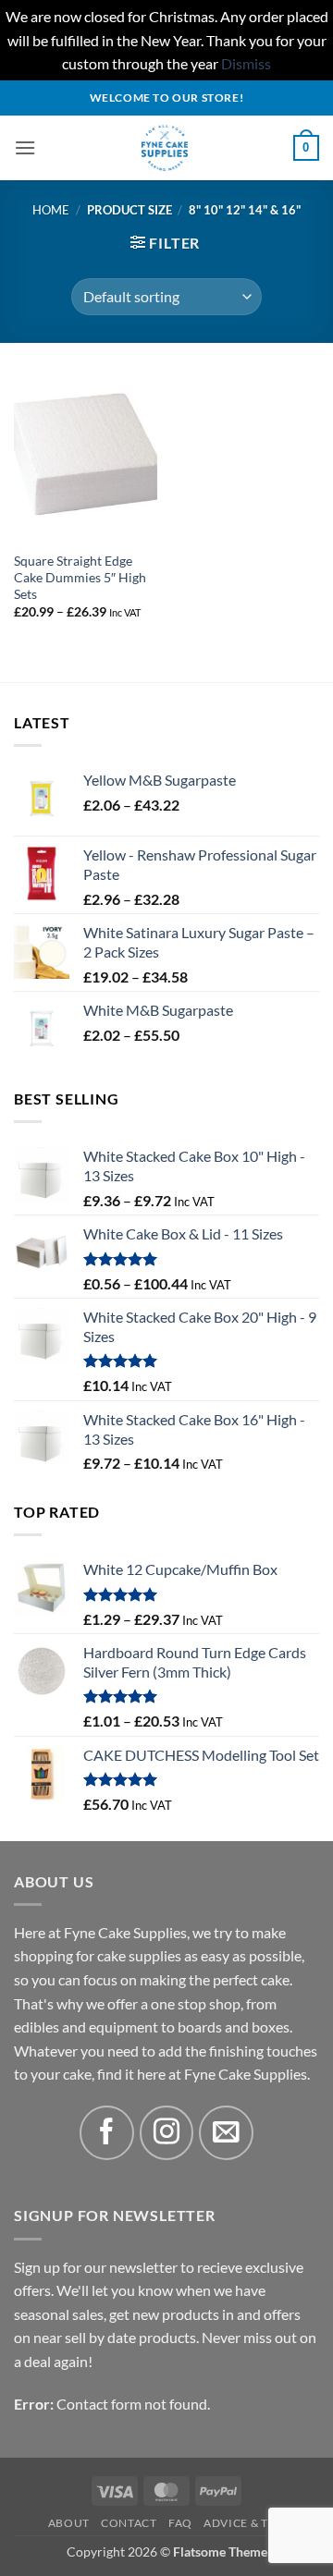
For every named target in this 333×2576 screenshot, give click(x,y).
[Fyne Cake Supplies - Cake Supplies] (165, 148)
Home (51, 210)
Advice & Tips (244, 2523)
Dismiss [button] (246, 63)
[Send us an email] (226, 2133)
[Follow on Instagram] (167, 2133)
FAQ (180, 2523)
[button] (25, 147)
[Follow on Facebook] (107, 2133)
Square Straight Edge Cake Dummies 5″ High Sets (80, 577)
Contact (129, 2523)
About (69, 2523)
